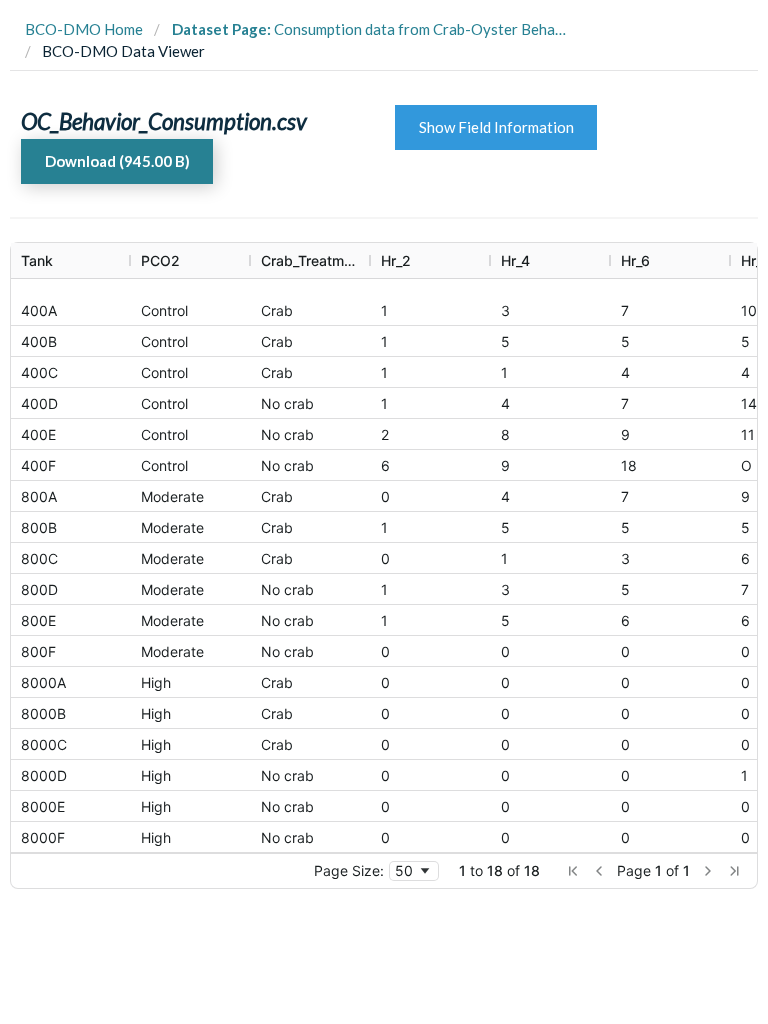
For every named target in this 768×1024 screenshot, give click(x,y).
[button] (573, 871)
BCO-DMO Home (84, 29)
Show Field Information (496, 127)
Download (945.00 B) (117, 161)
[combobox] (414, 871)
